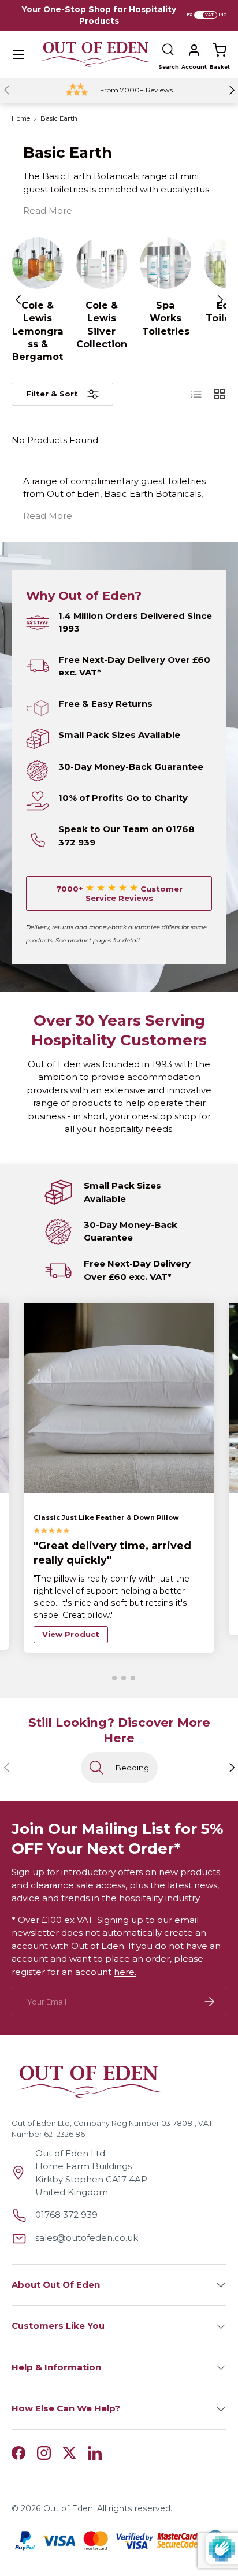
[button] (220, 50)
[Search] (169, 50)
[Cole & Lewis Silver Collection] (102, 263)
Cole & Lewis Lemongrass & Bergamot (38, 331)
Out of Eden (68, 2508)
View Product (71, 1634)
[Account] (194, 50)
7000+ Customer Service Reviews (119, 893)
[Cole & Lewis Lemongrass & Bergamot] (38, 263)
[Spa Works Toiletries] (166, 263)
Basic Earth (59, 119)
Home (21, 119)
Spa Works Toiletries (166, 318)
